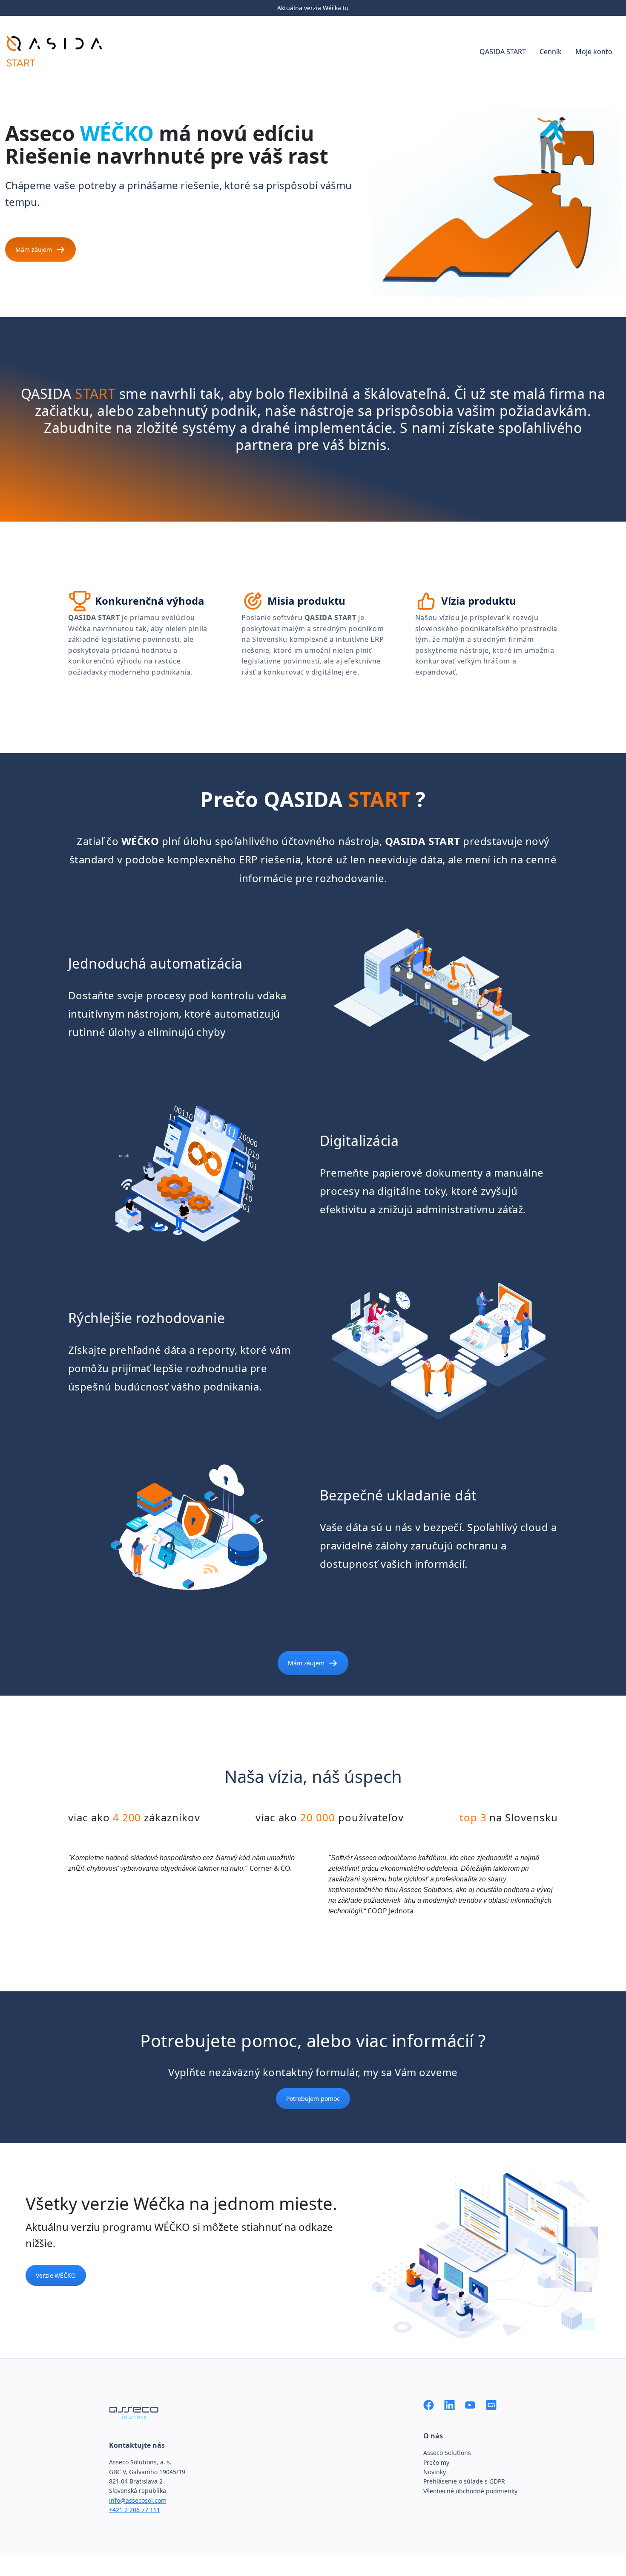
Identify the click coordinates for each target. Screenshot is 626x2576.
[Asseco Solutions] (491, 2404)
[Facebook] (429, 2404)
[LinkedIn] (449, 2404)
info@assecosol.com (138, 2500)
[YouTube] (470, 2404)
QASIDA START (503, 52)
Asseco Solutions (447, 2453)
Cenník (551, 52)
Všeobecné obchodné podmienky (470, 2491)
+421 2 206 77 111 (135, 2510)
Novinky (435, 2472)
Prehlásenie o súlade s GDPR (464, 2481)
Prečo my (436, 2462)
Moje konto (594, 52)
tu (346, 8)
